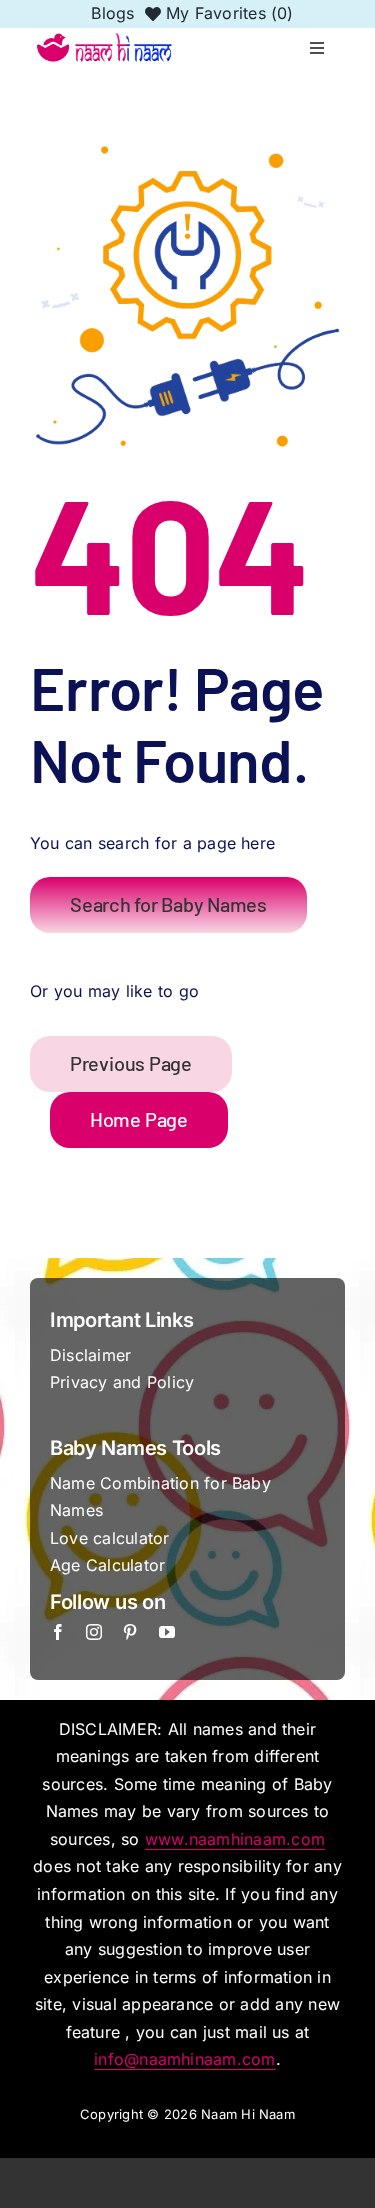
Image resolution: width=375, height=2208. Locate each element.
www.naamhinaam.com (235, 1839)
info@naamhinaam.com (185, 2059)
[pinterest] (130, 1632)
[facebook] (58, 1632)
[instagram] (94, 1632)
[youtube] (167, 1632)
